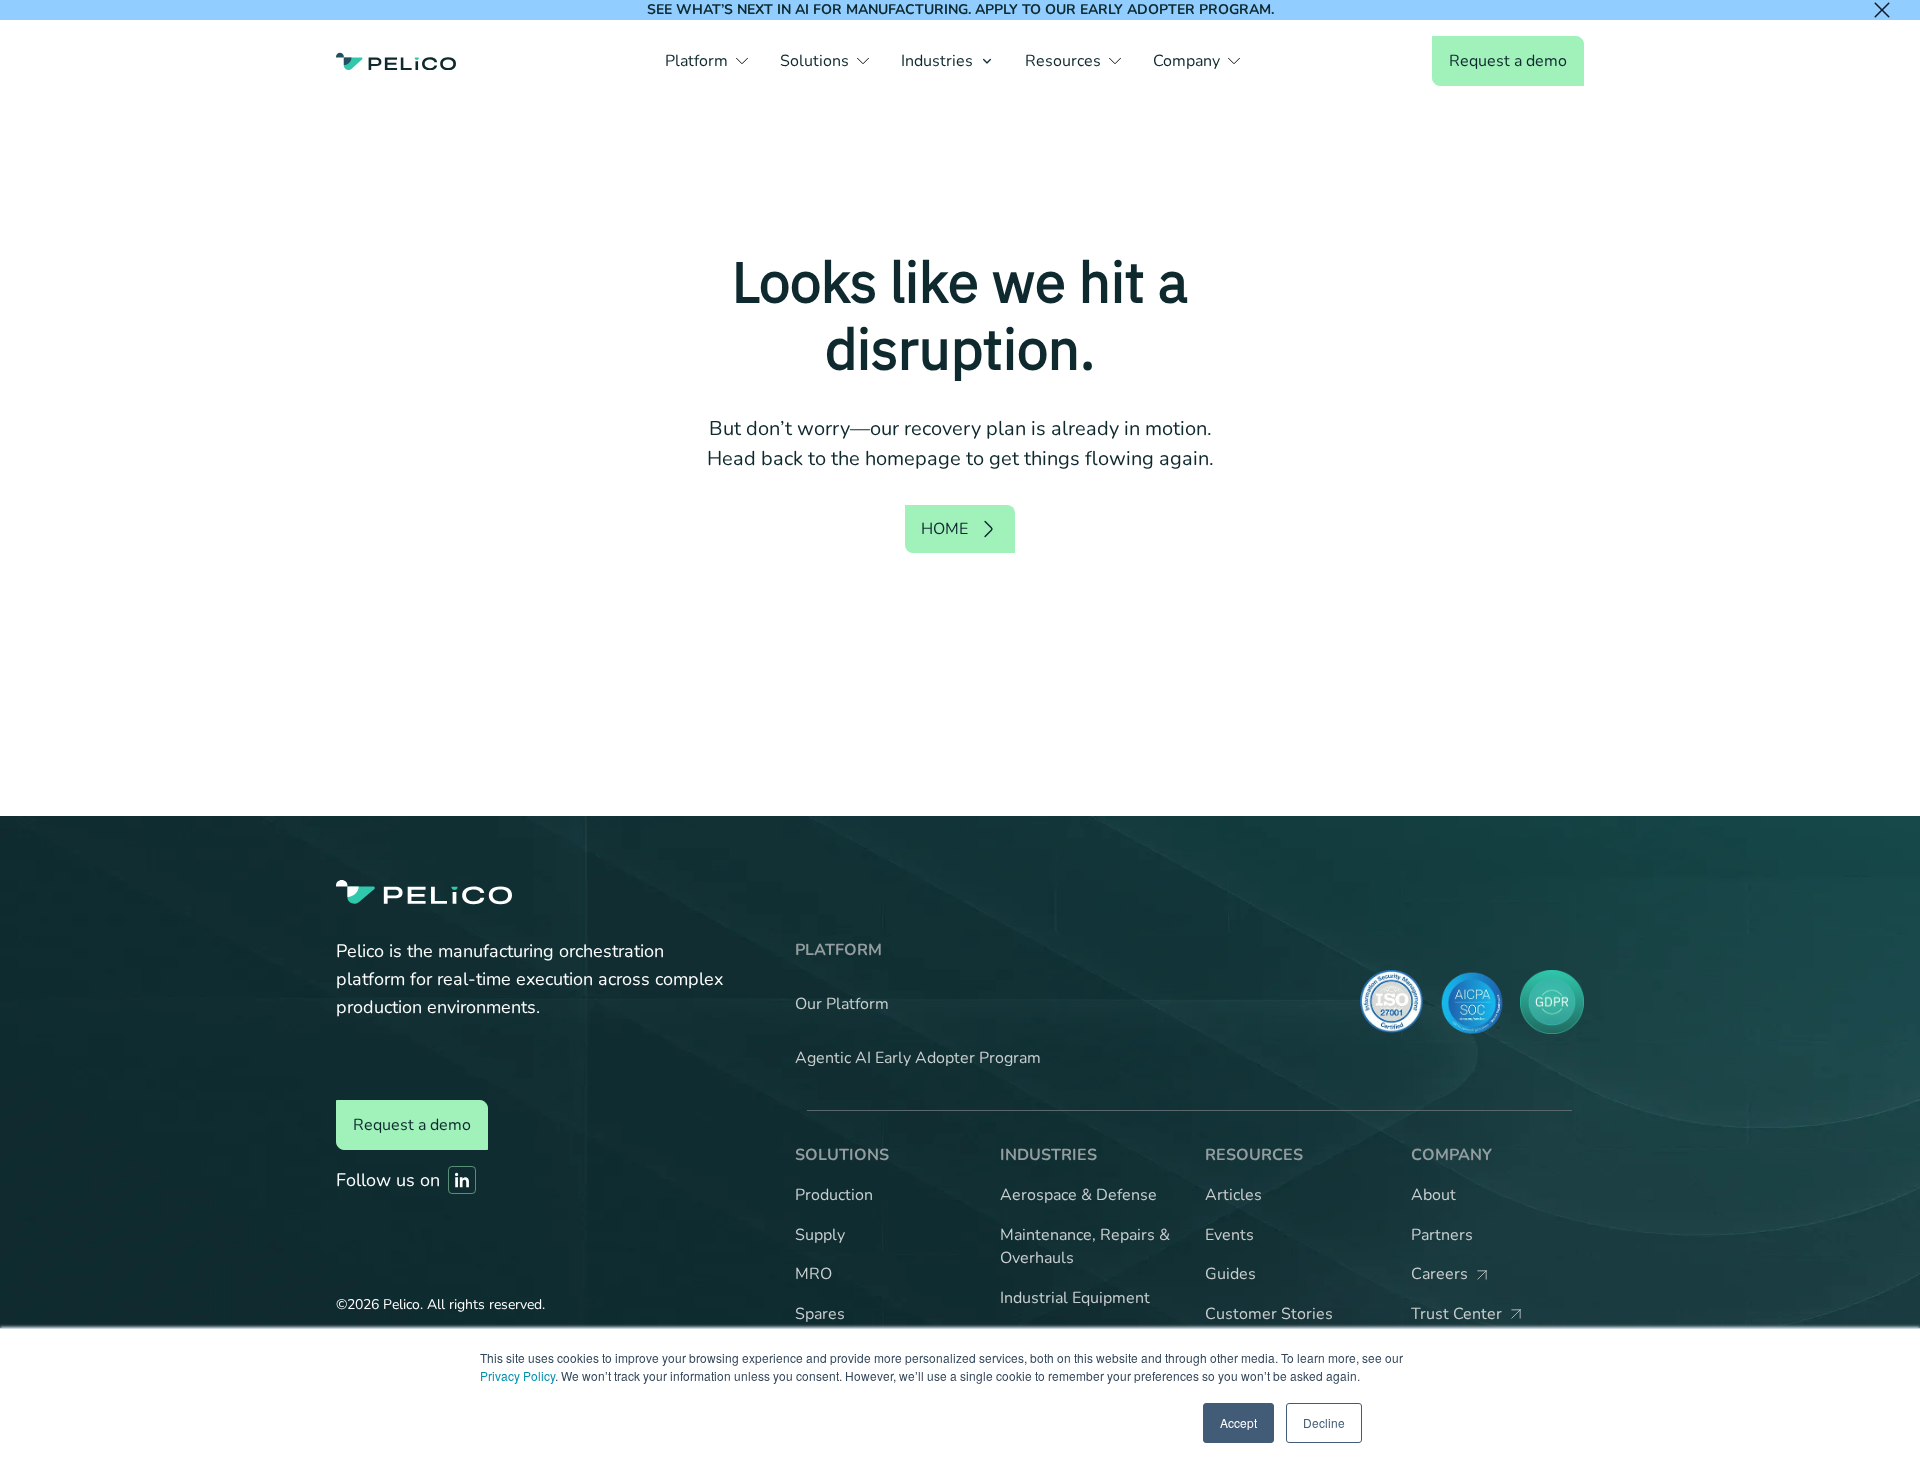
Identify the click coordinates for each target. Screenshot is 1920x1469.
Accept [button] (1238, 1422)
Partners (1442, 1235)
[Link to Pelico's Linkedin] (462, 1180)
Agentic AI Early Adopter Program (918, 1058)
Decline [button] (1324, 1422)
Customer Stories (1269, 1314)
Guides (1230, 1274)
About (1433, 1195)
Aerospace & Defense (1078, 1195)
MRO (813, 1274)
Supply (820, 1235)
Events (1229, 1235)
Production (834, 1195)
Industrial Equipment (1075, 1298)
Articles (1233, 1195)
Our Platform (842, 1004)
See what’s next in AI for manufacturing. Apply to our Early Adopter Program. (960, 9)
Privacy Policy (517, 1375)
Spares (820, 1314)
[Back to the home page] (396, 61)
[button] (706, 61)
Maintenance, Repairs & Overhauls (1085, 1247)
